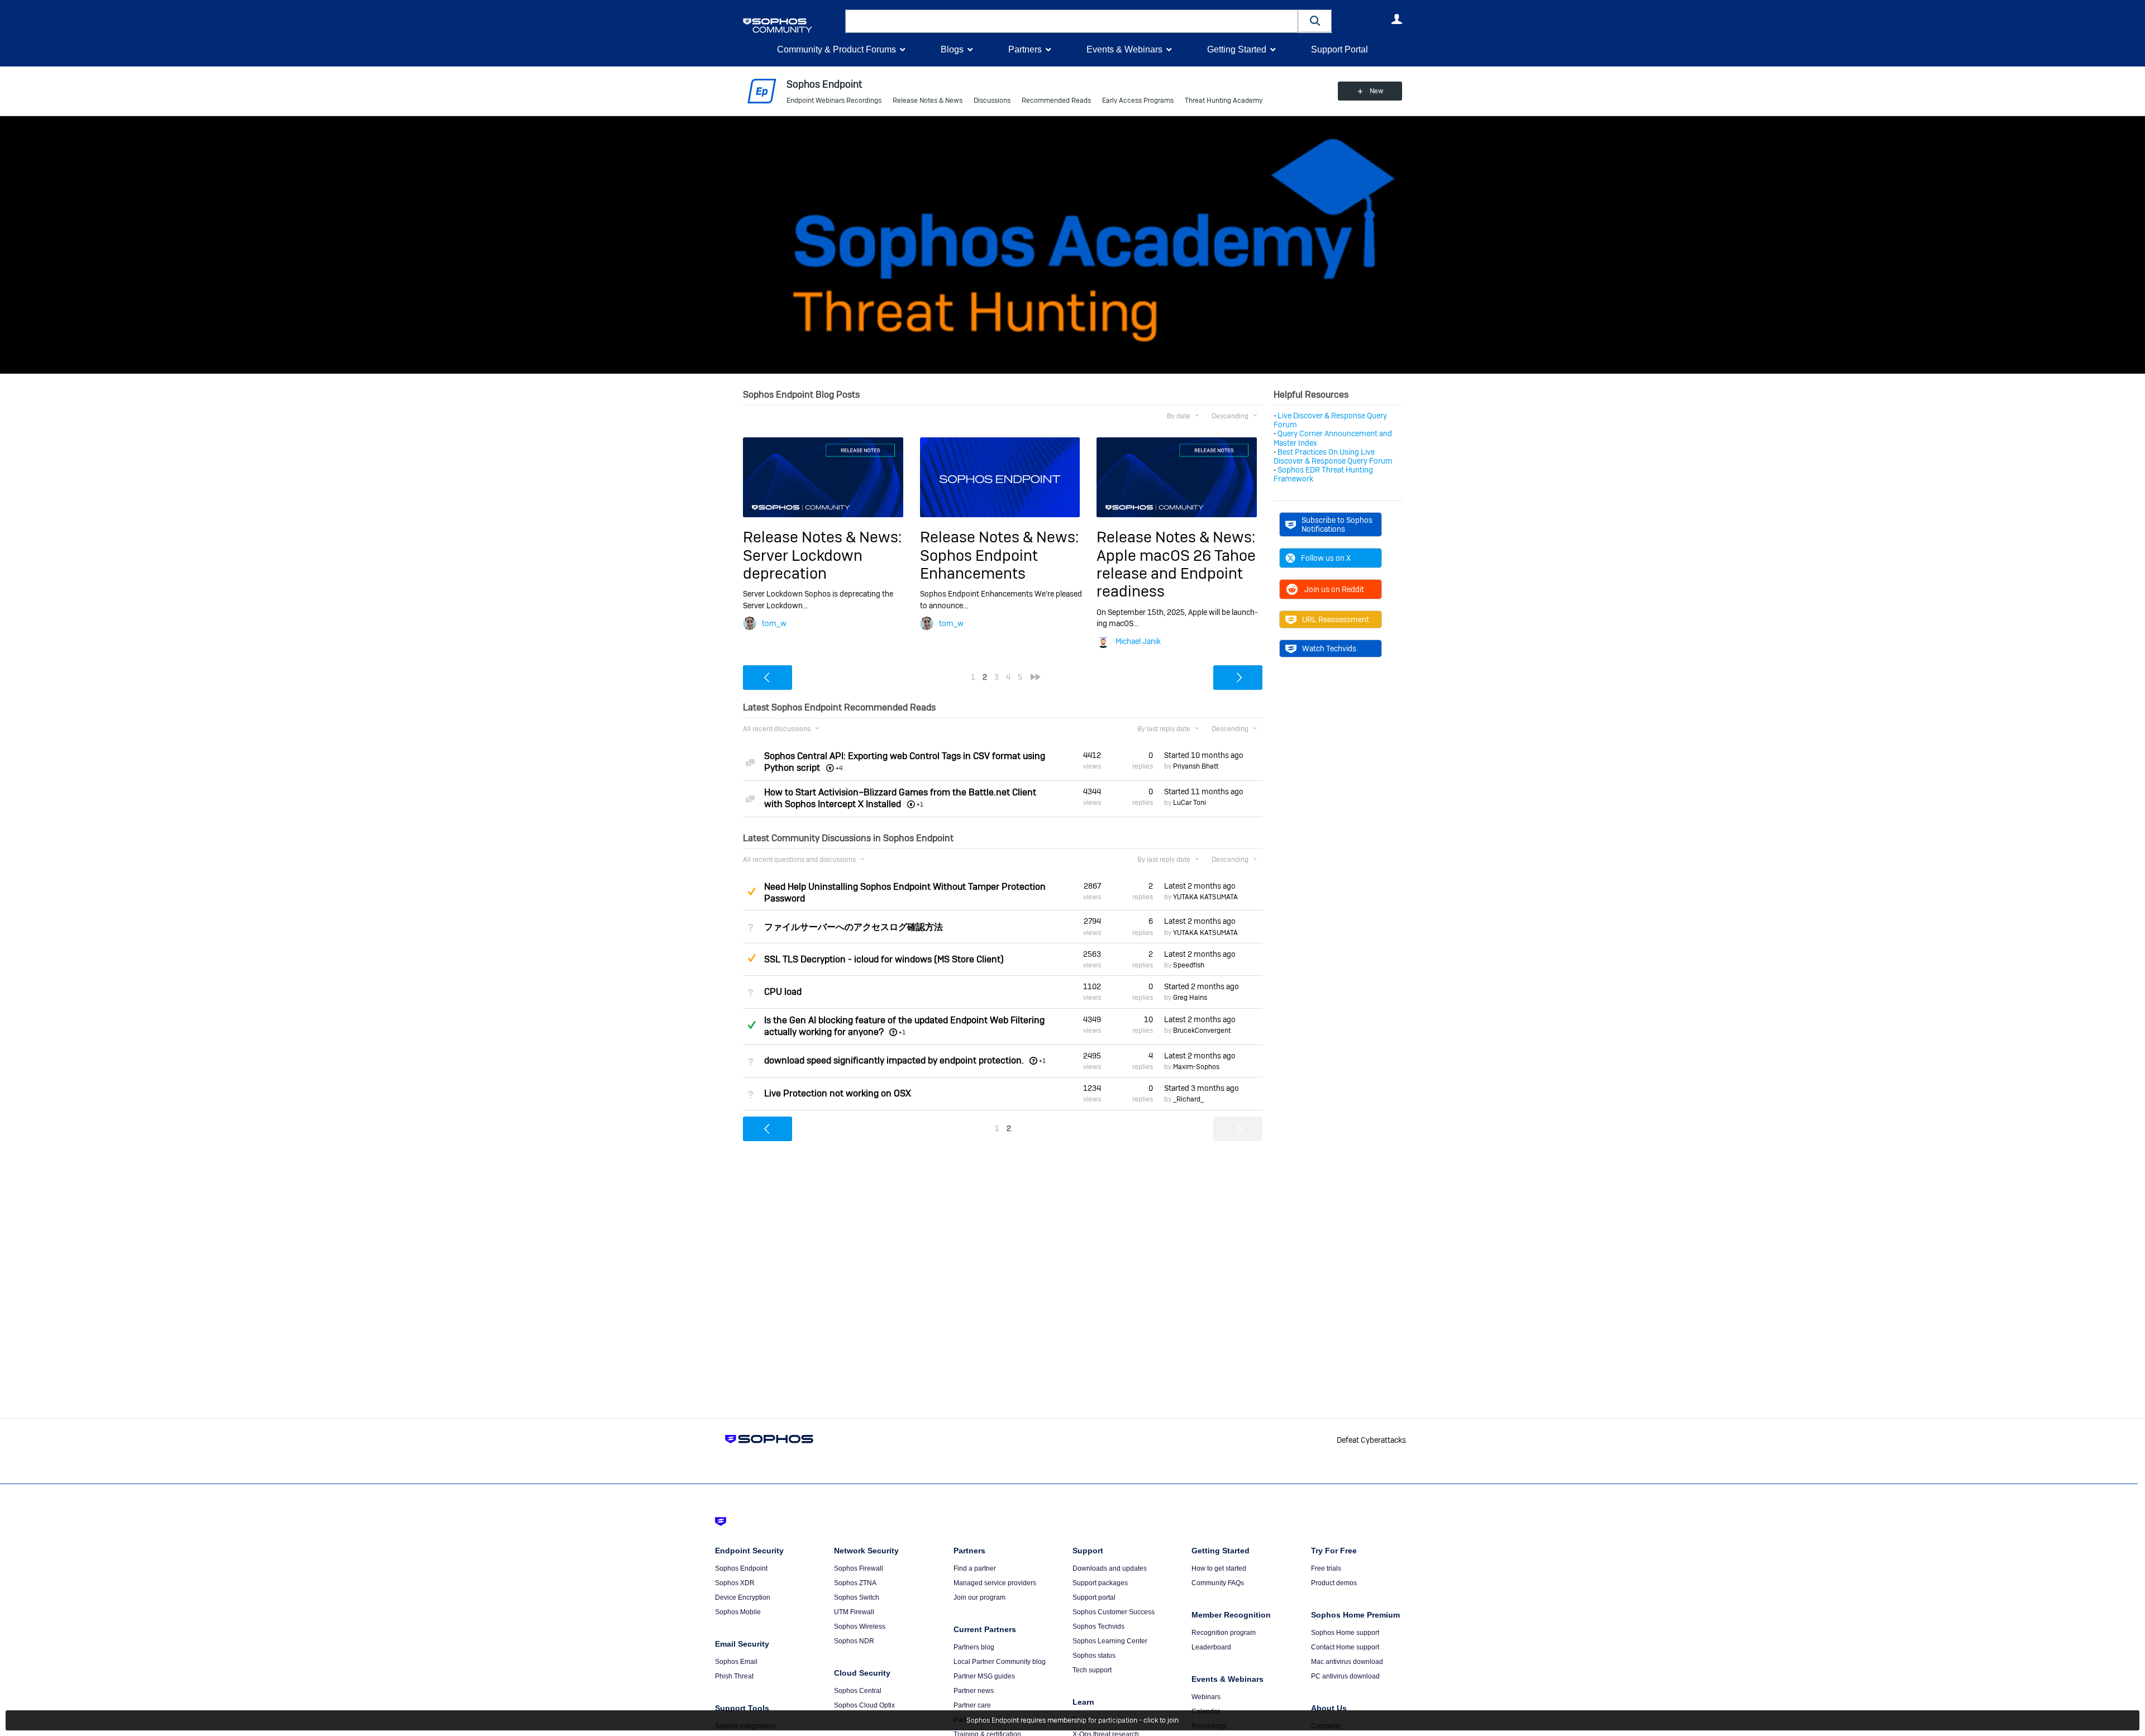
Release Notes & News (928, 101)
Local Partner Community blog (1000, 1662)
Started (1204, 755)
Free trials (1326, 1568)
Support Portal (1340, 49)
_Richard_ (1188, 1099)
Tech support (1092, 1670)
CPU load (783, 992)
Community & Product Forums (836, 49)
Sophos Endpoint (741, 1568)
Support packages (1100, 1583)
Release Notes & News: (822, 537)
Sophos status (1094, 1656)
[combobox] (1072, 21)
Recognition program (1224, 1633)
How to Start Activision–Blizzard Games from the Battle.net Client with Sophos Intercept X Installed (900, 798)
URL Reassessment (1336, 619)
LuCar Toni (1190, 803)
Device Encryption (743, 1597)
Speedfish (1189, 965)
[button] (1315, 21)
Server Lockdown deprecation (803, 564)
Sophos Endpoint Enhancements (979, 564)
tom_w (774, 623)
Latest (1200, 886)
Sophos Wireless (860, 1627)
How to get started (1219, 1568)
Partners (1025, 49)
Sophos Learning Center (1110, 1641)
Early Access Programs (1138, 101)
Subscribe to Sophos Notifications (1337, 524)
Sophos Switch (857, 1597)
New (1377, 91)
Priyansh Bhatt (1196, 766)
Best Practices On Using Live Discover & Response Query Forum (1333, 456)
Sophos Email (736, 1662)
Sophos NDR (854, 1641)
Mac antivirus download (1347, 1662)
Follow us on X (1326, 558)
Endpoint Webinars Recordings (834, 101)
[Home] (792, 25)
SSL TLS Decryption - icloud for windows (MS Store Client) (884, 959)
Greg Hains (1190, 998)
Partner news (974, 1691)
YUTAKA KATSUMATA (1205, 897)
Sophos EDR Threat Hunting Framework (1323, 474)
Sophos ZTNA (855, 1583)
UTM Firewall (854, 1612)
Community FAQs (1218, 1583)
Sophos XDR (735, 1583)
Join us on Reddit (1334, 589)
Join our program (979, 1597)
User (1396, 19)
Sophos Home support (1345, 1633)
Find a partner (975, 1568)
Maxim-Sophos (1196, 1067)
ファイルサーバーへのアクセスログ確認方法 (854, 927)
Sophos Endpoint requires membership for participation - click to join (1072, 1720)
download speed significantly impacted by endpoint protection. (894, 1060)
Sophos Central (858, 1691)
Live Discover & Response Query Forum (1330, 420)
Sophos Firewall (859, 1568)
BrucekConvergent (1202, 1031)
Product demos (1334, 1583)
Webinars (1206, 1697)
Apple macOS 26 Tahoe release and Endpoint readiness (1176, 574)
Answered (751, 1025)
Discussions (992, 101)
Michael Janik (1138, 641)
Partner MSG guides (984, 1676)
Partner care (972, 1705)
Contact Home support (1345, 1647)
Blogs (952, 49)
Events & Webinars (1124, 49)
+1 (902, 1032)
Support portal (1094, 1597)
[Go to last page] (1036, 677)
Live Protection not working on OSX (838, 1093)
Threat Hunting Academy (1224, 101)
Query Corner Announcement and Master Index (1333, 438)
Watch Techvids (1329, 648)
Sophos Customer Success (1114, 1612)
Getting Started (1237, 49)
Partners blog (974, 1647)
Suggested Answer (751, 891)
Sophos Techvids (1098, 1627)
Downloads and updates (1110, 1568)
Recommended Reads (1056, 101)
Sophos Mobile (738, 1612)
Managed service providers (995, 1583)
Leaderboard (1211, 1647)
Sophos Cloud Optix (864, 1705)
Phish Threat (734, 1676)
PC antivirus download (1345, 1676)
